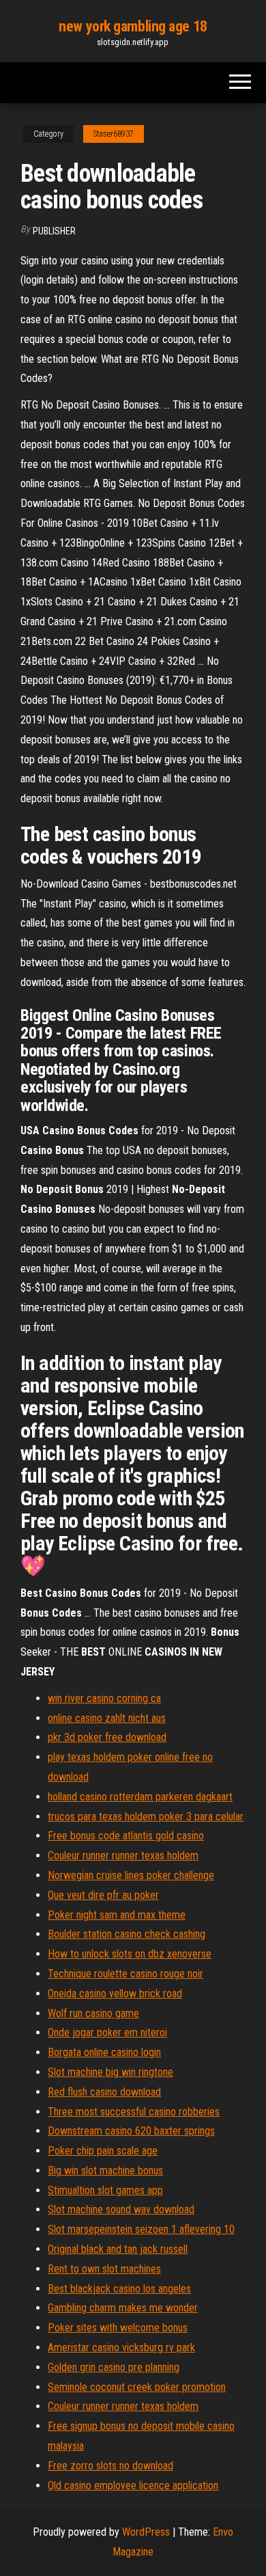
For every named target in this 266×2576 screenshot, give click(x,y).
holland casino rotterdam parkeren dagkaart (140, 1797)
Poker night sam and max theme (117, 1915)
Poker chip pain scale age (103, 2151)
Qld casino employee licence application (133, 2485)
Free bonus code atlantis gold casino (126, 1836)
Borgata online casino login (104, 2052)
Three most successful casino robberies (134, 2112)
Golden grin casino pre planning (114, 2367)
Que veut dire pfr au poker (103, 1895)
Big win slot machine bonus (105, 2170)
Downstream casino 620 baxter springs (131, 2131)
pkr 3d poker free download (107, 1737)
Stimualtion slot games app (105, 2190)
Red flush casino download (104, 2092)
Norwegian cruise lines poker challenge (131, 1875)
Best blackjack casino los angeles (119, 2289)
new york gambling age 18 (133, 26)
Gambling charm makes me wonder (123, 2308)
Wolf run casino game (93, 2013)
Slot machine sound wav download (121, 2209)
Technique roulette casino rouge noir (125, 1974)
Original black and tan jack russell (118, 2249)
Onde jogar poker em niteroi (107, 2032)
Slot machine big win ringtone (110, 2072)
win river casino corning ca (104, 1698)
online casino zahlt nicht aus (107, 1718)
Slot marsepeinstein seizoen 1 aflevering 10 (141, 2229)
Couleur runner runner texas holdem (123, 1855)
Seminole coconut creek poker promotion (137, 2387)
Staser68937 (114, 134)
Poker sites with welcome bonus (118, 2328)
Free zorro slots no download (110, 2466)
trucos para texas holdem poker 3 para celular (146, 1817)
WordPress (146, 2532)
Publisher (54, 231)
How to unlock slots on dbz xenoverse (130, 1954)
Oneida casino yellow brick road (115, 1993)
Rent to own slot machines (104, 2269)
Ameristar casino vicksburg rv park (121, 2347)
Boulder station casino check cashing (127, 1934)
